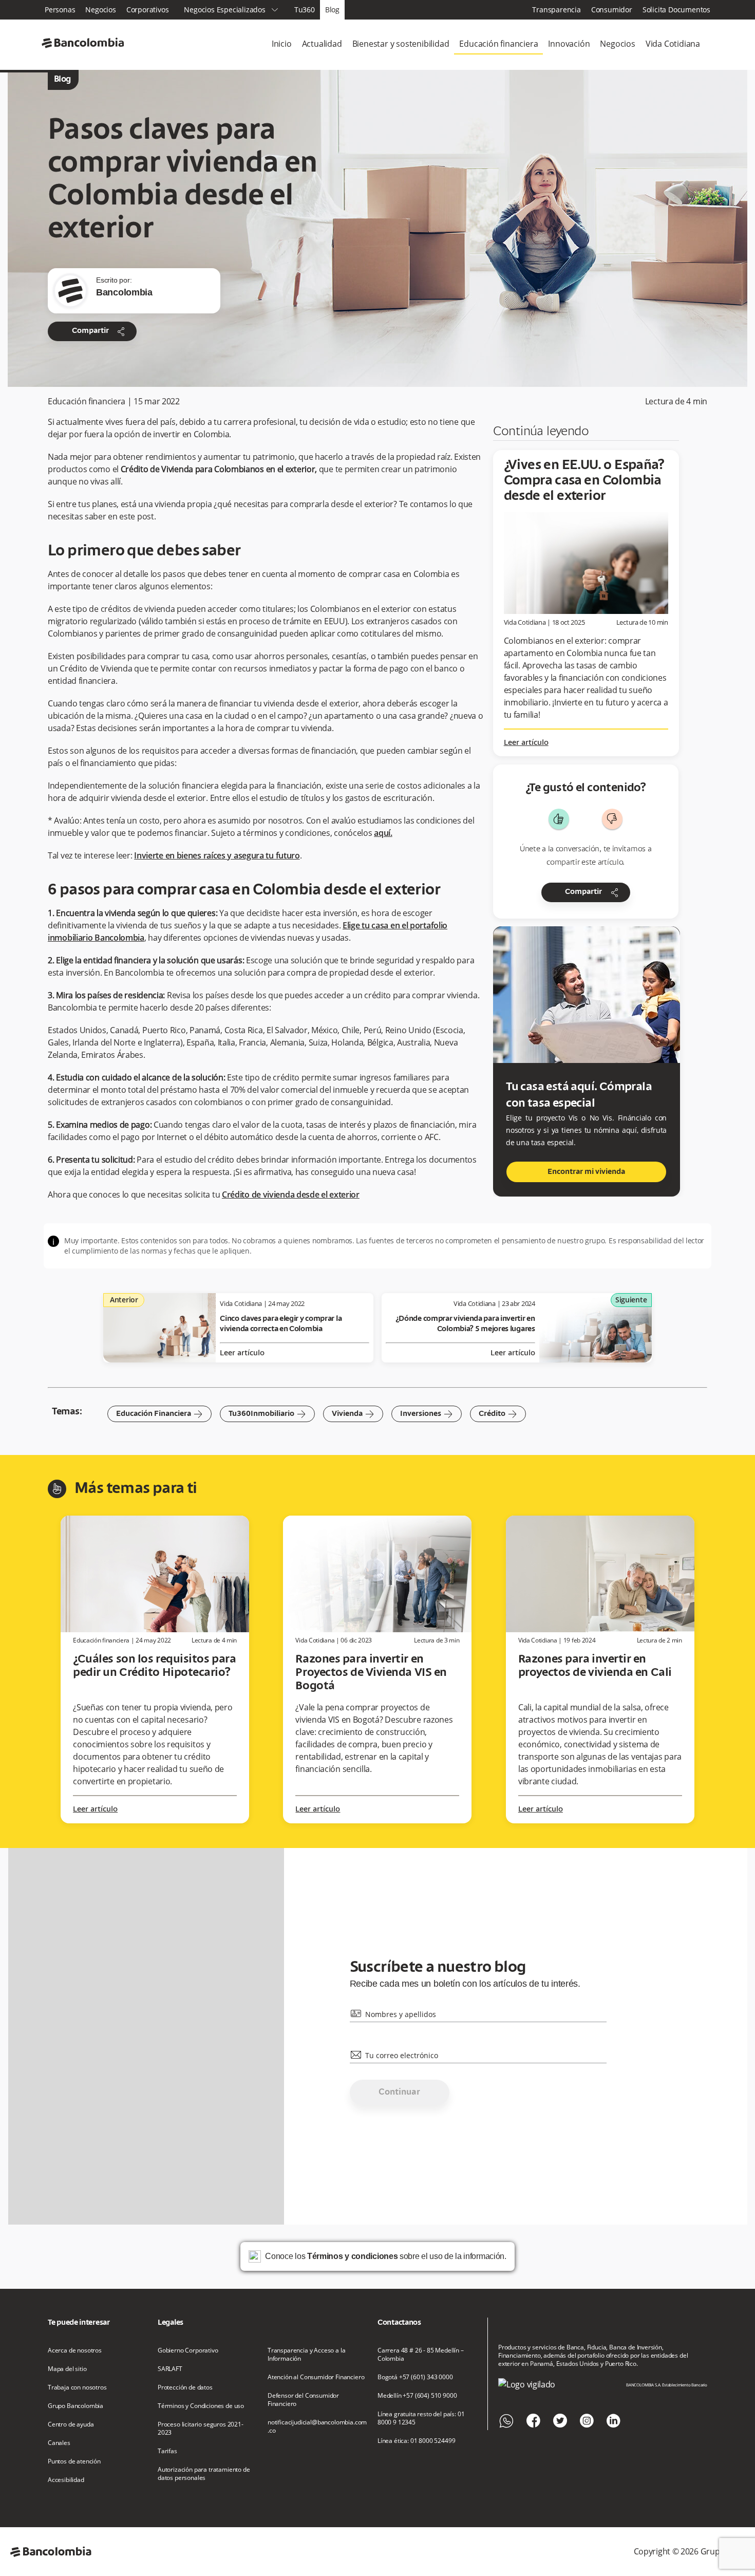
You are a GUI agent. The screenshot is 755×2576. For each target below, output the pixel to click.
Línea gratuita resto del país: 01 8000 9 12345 (421, 2418)
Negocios (100, 10)
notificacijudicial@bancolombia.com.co (317, 2426)
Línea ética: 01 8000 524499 (416, 2441)
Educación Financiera (159, 1414)
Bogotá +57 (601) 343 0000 (415, 2377)
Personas (60, 10)
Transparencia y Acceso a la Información (306, 2355)
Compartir (99, 331)
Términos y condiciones (352, 2256)
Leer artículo (526, 743)
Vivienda (353, 1414)
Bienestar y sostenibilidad (401, 44)
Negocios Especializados (231, 10)
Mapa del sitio (67, 2369)
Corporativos (148, 10)
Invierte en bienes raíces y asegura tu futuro (217, 855)
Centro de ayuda (71, 2424)
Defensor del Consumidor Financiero (303, 2400)
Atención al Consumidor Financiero (316, 2377)
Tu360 (305, 10)
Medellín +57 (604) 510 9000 (417, 2396)
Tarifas (167, 2451)
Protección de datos (185, 2387)
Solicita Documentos (676, 10)
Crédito (498, 1414)
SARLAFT (170, 2369)
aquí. (383, 833)
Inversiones (427, 1414)
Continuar (399, 2093)
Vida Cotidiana (673, 44)
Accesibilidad (66, 2480)
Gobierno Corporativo (188, 2350)
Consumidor (612, 10)
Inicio (282, 44)
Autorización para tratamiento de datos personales (204, 2474)
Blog (332, 10)
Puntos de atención (74, 2461)
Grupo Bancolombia (75, 2406)
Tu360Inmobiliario (267, 1414)
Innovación (569, 44)
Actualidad (322, 44)
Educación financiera (498, 44)
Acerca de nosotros (75, 2350)
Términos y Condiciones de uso (201, 2406)
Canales (59, 2443)
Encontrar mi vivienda (586, 1172)
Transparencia (556, 10)
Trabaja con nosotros (77, 2387)
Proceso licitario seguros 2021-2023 (201, 2429)
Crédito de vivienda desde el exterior (291, 1194)
